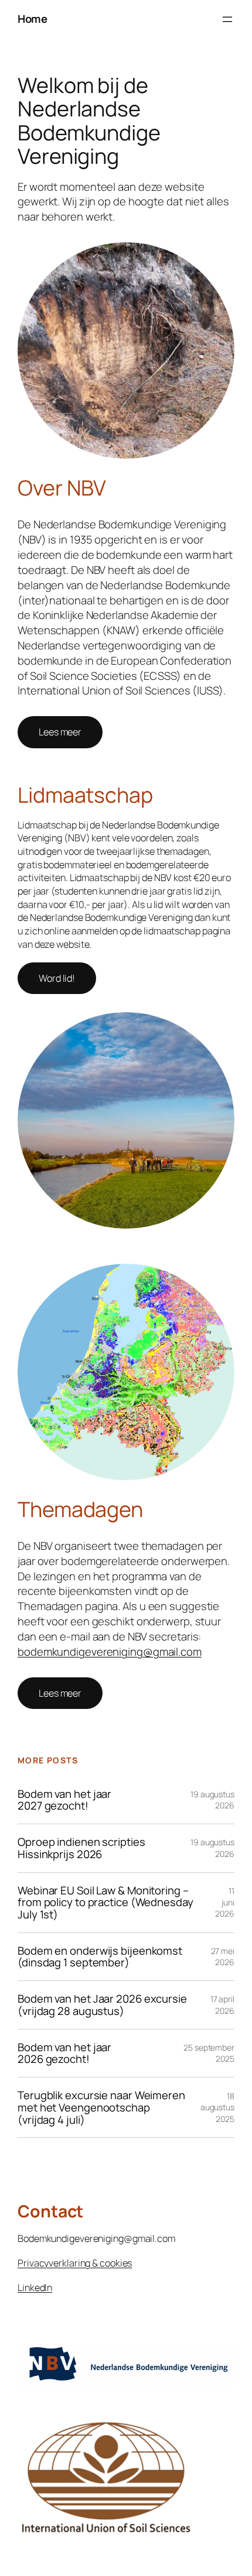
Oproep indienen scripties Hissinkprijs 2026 (81, 1848)
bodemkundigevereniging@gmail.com (110, 1652)
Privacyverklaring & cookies (75, 2263)
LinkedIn (35, 2288)
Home (32, 19)
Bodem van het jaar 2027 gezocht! (64, 1800)
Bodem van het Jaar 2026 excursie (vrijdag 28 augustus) (102, 2005)
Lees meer (60, 732)
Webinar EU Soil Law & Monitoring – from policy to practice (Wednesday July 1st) (105, 1903)
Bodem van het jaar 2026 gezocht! (64, 2053)
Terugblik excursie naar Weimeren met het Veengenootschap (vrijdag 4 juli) (101, 2107)
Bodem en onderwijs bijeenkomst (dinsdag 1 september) (100, 1957)
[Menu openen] (227, 19)
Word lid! (57, 978)
